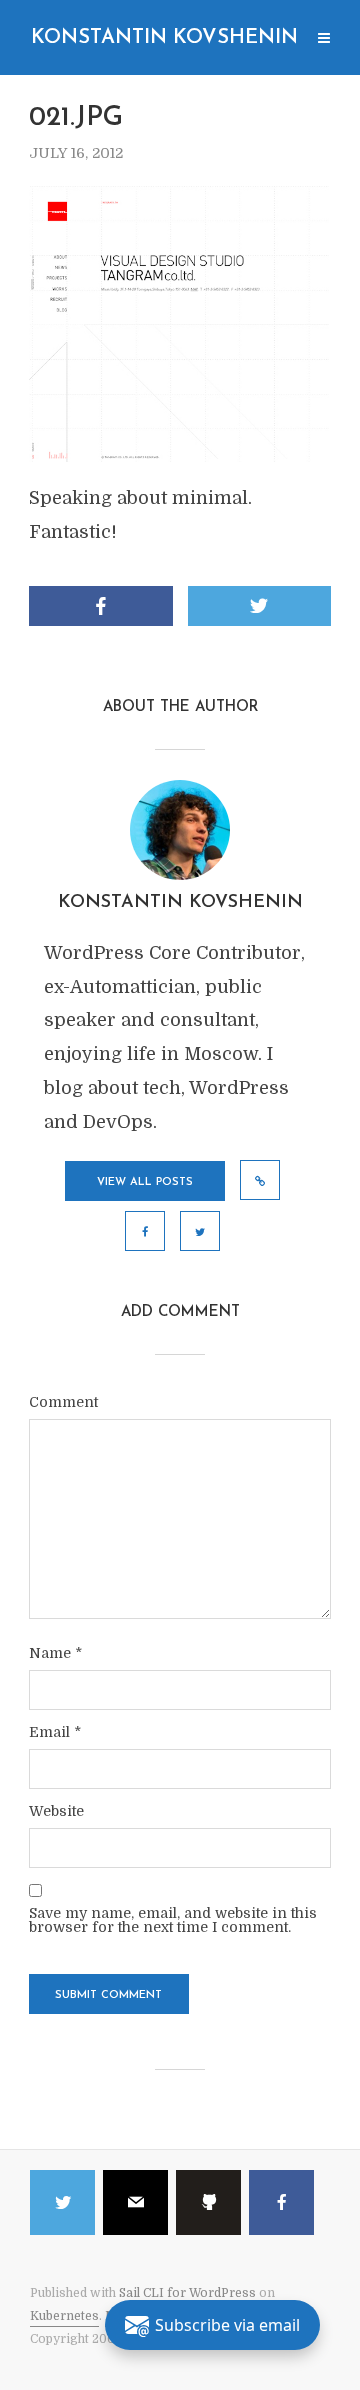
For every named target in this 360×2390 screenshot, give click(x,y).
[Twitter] (62, 2202)
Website (56, 1811)
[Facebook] (281, 2202)
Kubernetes (64, 2316)
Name (55, 1653)
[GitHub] (208, 2202)
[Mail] (135, 2202)
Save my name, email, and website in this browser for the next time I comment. (173, 1920)
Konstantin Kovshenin (164, 38)
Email (55, 1732)
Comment (63, 1402)
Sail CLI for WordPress (187, 2293)
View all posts (145, 1182)
